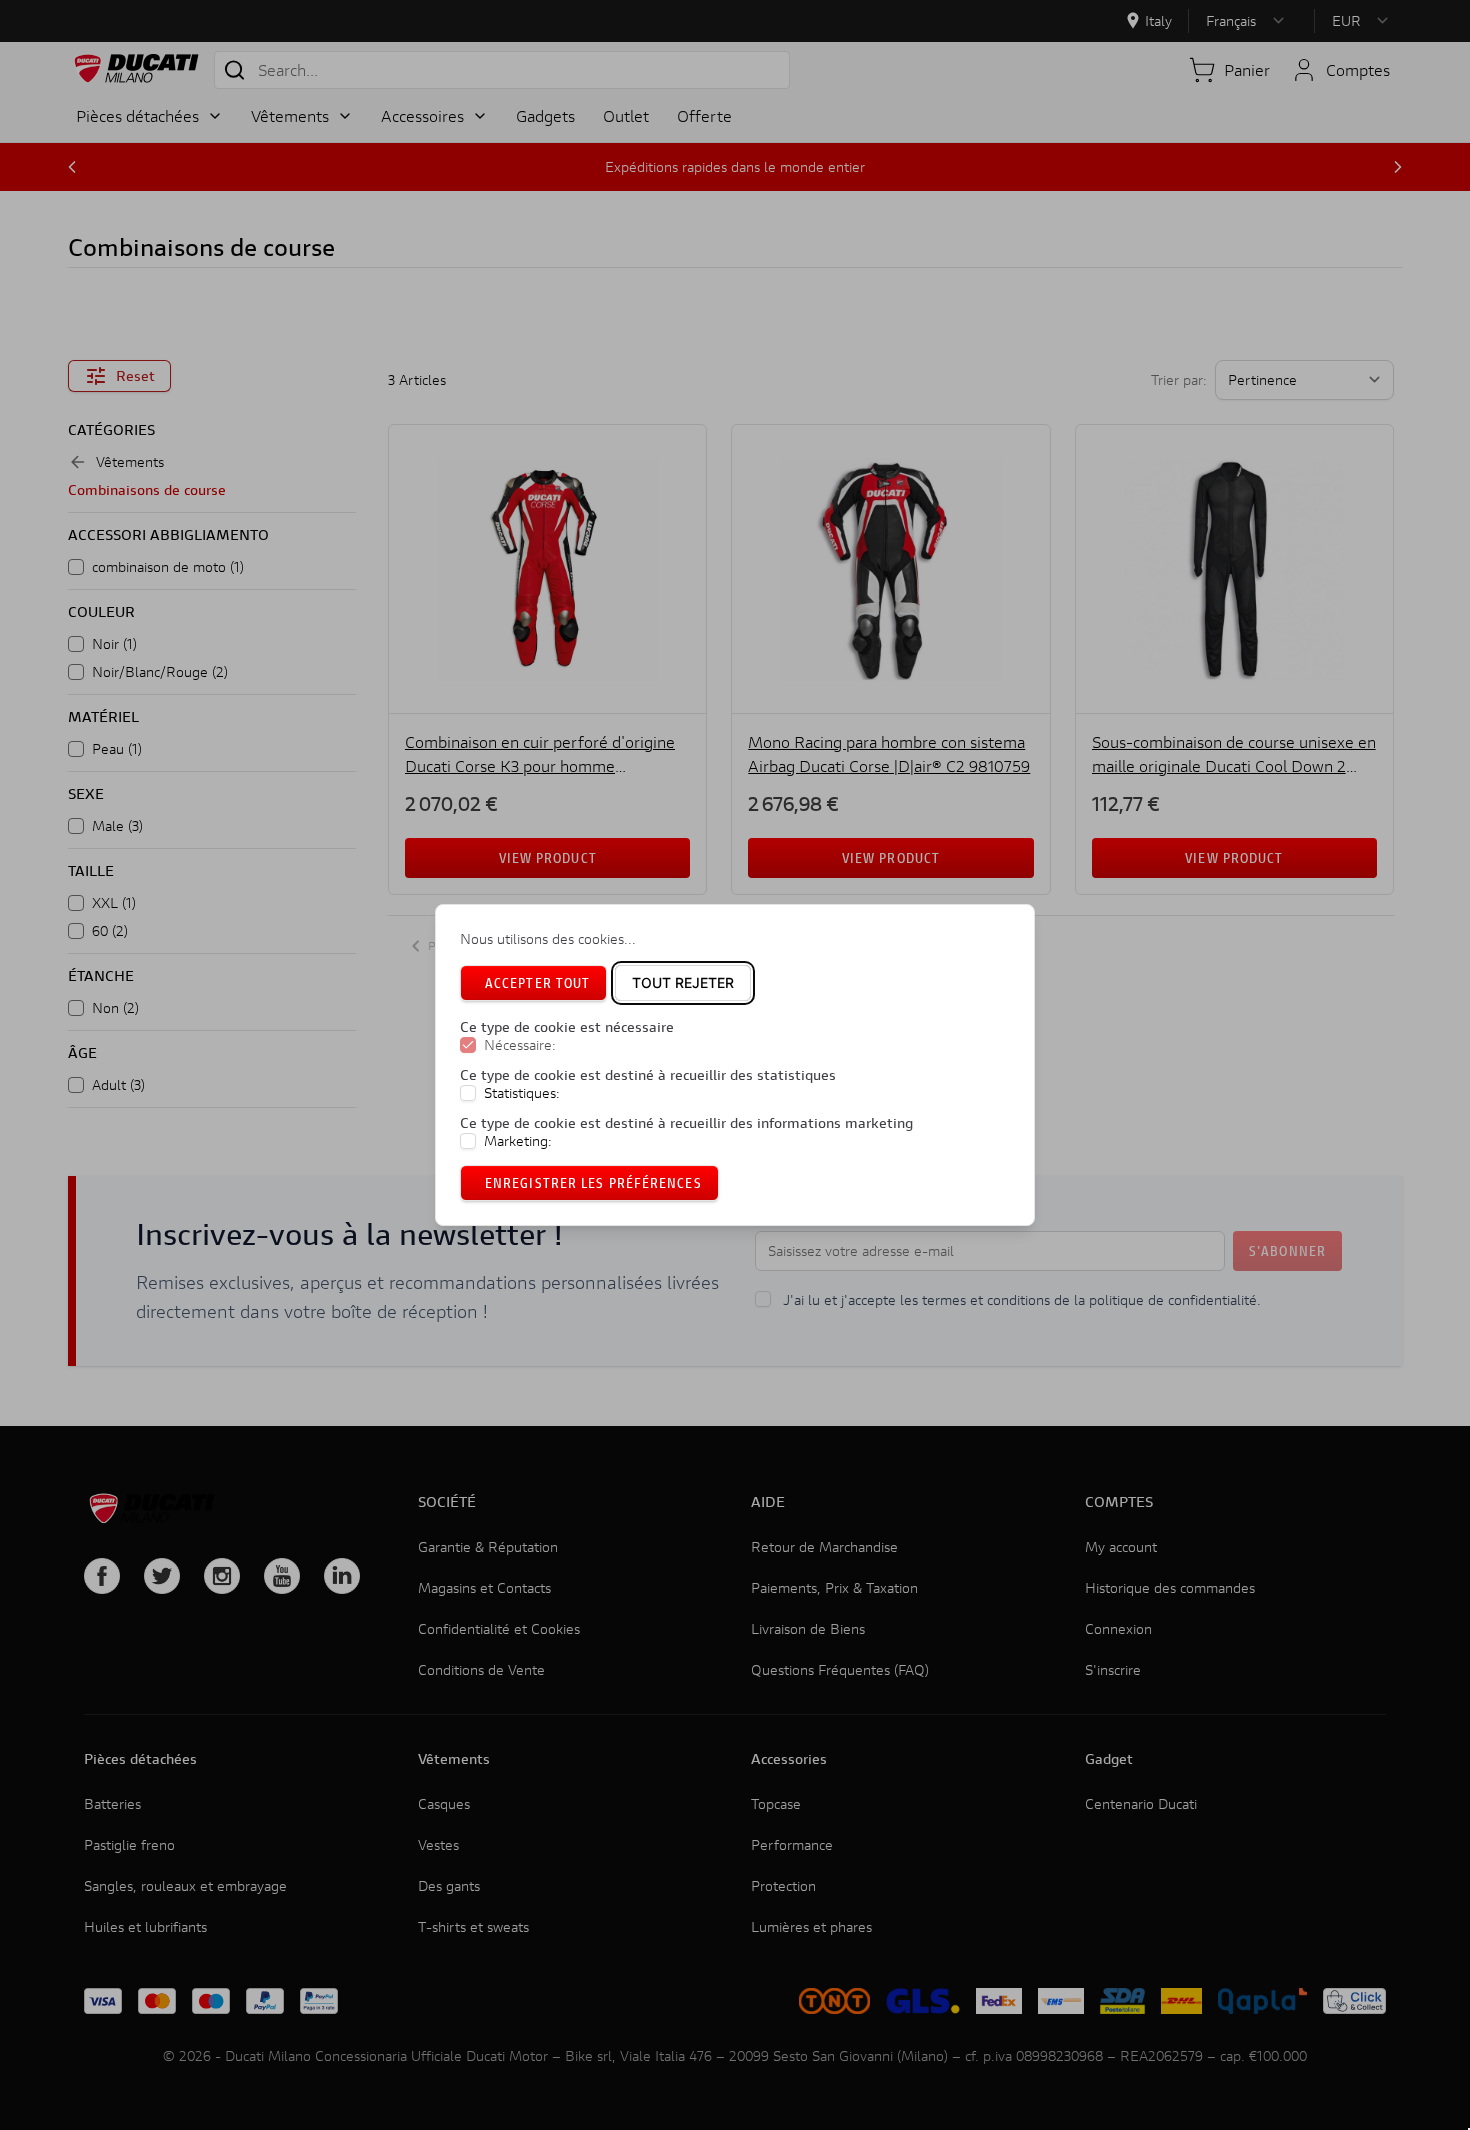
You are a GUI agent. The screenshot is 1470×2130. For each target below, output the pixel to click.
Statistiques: (522, 1093)
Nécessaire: (520, 1045)
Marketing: (518, 1141)
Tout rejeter (683, 982)
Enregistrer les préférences (593, 1182)
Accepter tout (537, 982)
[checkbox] (468, 1045)
